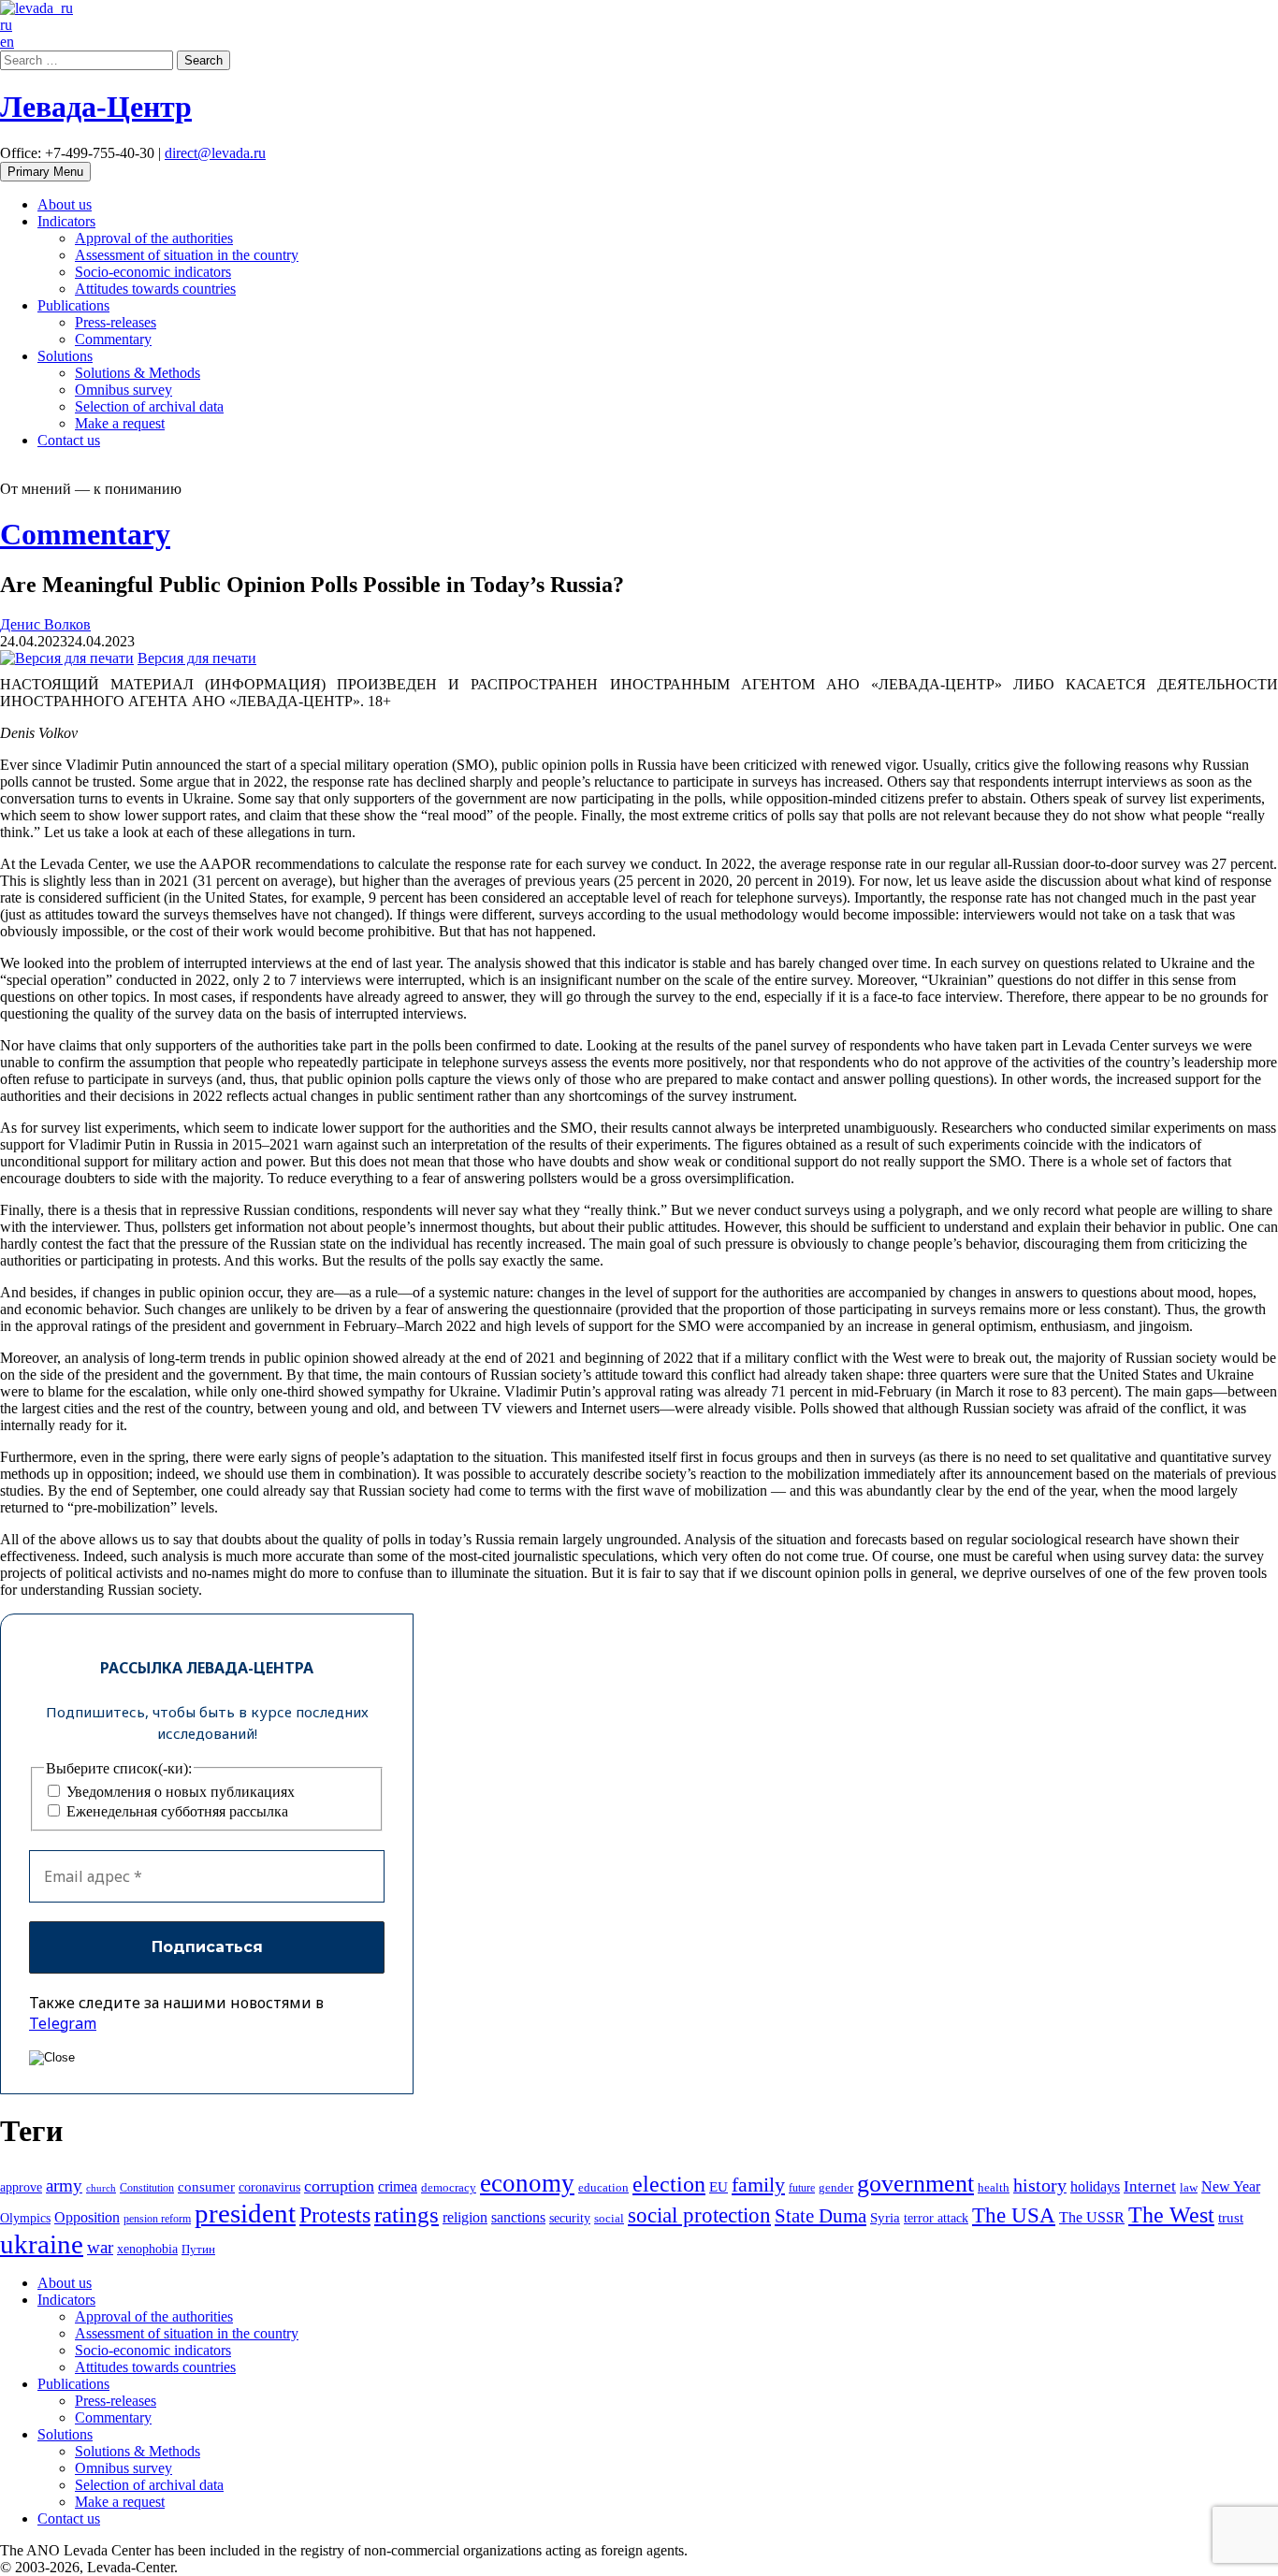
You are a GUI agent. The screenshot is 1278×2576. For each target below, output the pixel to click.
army (64, 2185)
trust (1231, 2218)
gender (836, 2188)
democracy (449, 2188)
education (603, 2188)
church (101, 2188)
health (994, 2188)
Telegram (63, 2023)
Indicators (66, 221)
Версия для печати (197, 658)
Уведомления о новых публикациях (179, 1792)
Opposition (87, 2218)
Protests (335, 2215)
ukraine (42, 2244)
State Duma (821, 2216)
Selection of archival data (149, 406)
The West (1171, 2215)
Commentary (113, 339)
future (802, 2188)
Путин (198, 2250)
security (570, 2218)
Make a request (120, 423)
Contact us (69, 440)
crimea (398, 2186)
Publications (73, 305)
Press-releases (116, 322)
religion (465, 2217)
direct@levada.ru (215, 153)
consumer (206, 2187)
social (609, 2219)
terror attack (936, 2218)
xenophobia (147, 2249)
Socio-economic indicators (153, 272)
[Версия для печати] (67, 658)
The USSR (1092, 2218)
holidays (1095, 2186)
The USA (1014, 2215)
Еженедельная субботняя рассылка (175, 1811)
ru (6, 25)
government (915, 2184)
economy (527, 2183)
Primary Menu (45, 172)
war (100, 2247)
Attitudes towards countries (155, 289)
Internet (1150, 2186)
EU (719, 2187)
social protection (699, 2215)
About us (65, 204)
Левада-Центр (96, 107)
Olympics (25, 2218)
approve (21, 2187)
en (7, 42)
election (669, 2184)
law (1189, 2188)
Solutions (65, 356)
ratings (407, 2214)
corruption (339, 2186)
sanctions (518, 2218)
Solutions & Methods (138, 373)
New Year (1231, 2186)
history (1040, 2185)
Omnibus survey (123, 390)
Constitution (147, 2188)
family (758, 2185)
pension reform (157, 2219)
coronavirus (269, 2187)
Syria (885, 2218)
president (245, 2213)
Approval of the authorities (154, 238)
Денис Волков (45, 624)
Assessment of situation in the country (187, 255)
